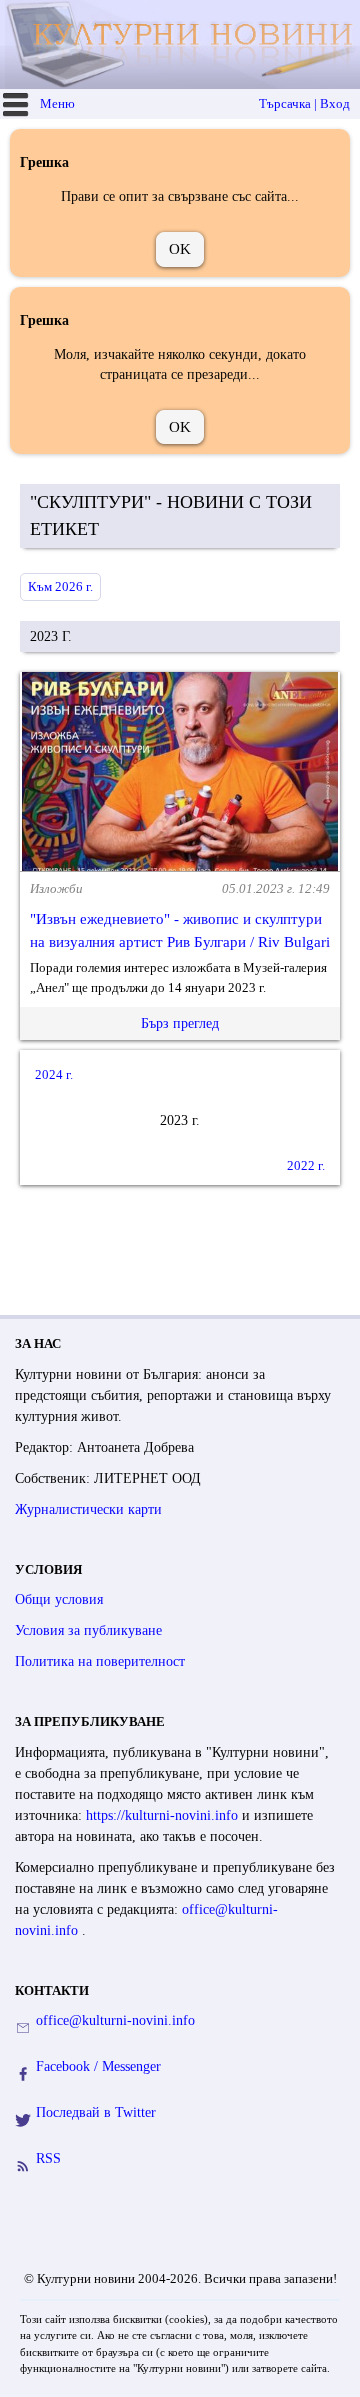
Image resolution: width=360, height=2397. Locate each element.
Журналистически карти (88, 1509)
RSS (48, 2158)
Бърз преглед (180, 1023)
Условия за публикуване (88, 1630)
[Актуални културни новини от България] (182, 44)
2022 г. (306, 1165)
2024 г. (54, 1074)
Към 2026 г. (60, 586)
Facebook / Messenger (98, 2066)
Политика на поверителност (100, 1661)
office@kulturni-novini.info (115, 2020)
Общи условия (59, 1599)
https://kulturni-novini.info (164, 1815)
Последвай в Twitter (96, 2112)
